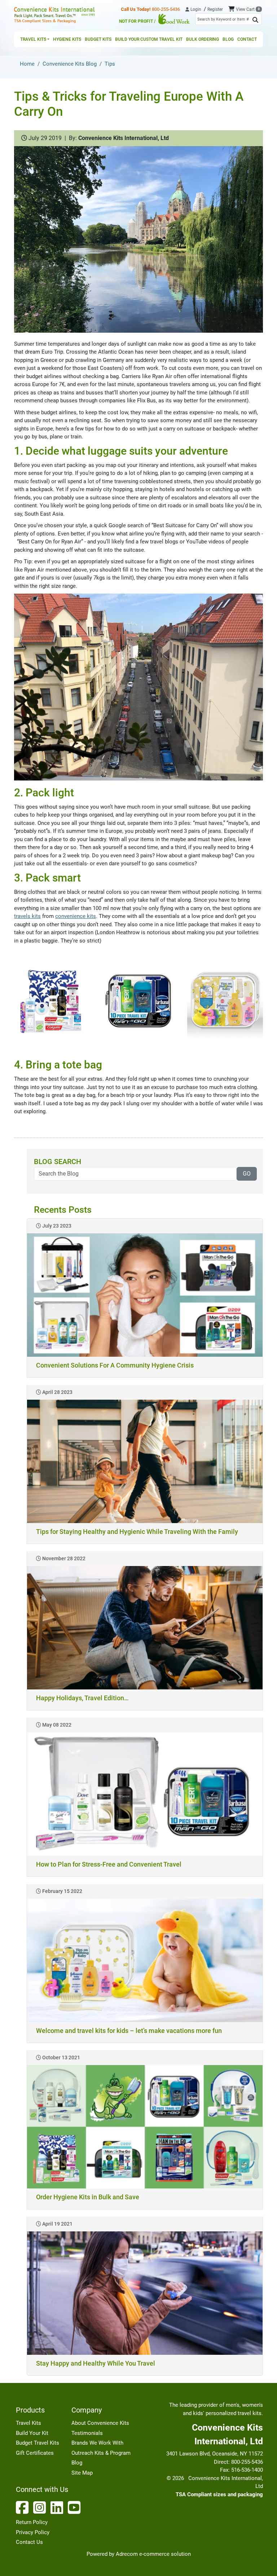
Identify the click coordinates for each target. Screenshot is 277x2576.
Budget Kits (98, 39)
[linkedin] (58, 2507)
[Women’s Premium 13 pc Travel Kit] (52, 1001)
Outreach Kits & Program (101, 2453)
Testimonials (87, 2433)
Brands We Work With (97, 2443)
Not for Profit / (138, 21)
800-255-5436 (150, 9)
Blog (228, 39)
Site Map (82, 2473)
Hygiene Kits (67, 39)
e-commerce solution (165, 2554)
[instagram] (41, 2507)
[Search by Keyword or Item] (255, 20)
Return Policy (32, 2522)
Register (215, 9)
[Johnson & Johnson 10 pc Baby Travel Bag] (225, 1001)
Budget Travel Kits (38, 2443)
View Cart (248, 9)
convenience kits (76, 916)
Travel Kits (28, 2423)
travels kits (27, 916)
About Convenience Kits (100, 2423)
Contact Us (29, 2542)
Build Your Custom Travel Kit (149, 39)
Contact (247, 39)
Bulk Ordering (203, 39)
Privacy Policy (33, 2532)
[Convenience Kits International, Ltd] (54, 15)
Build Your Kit (32, 2433)
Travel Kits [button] (33, 39)
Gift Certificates (35, 2453)
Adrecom (127, 2554)
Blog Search (58, 1162)
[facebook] (24, 2507)
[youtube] (76, 2507)
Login (195, 9)
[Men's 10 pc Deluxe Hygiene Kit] (138, 1001)
